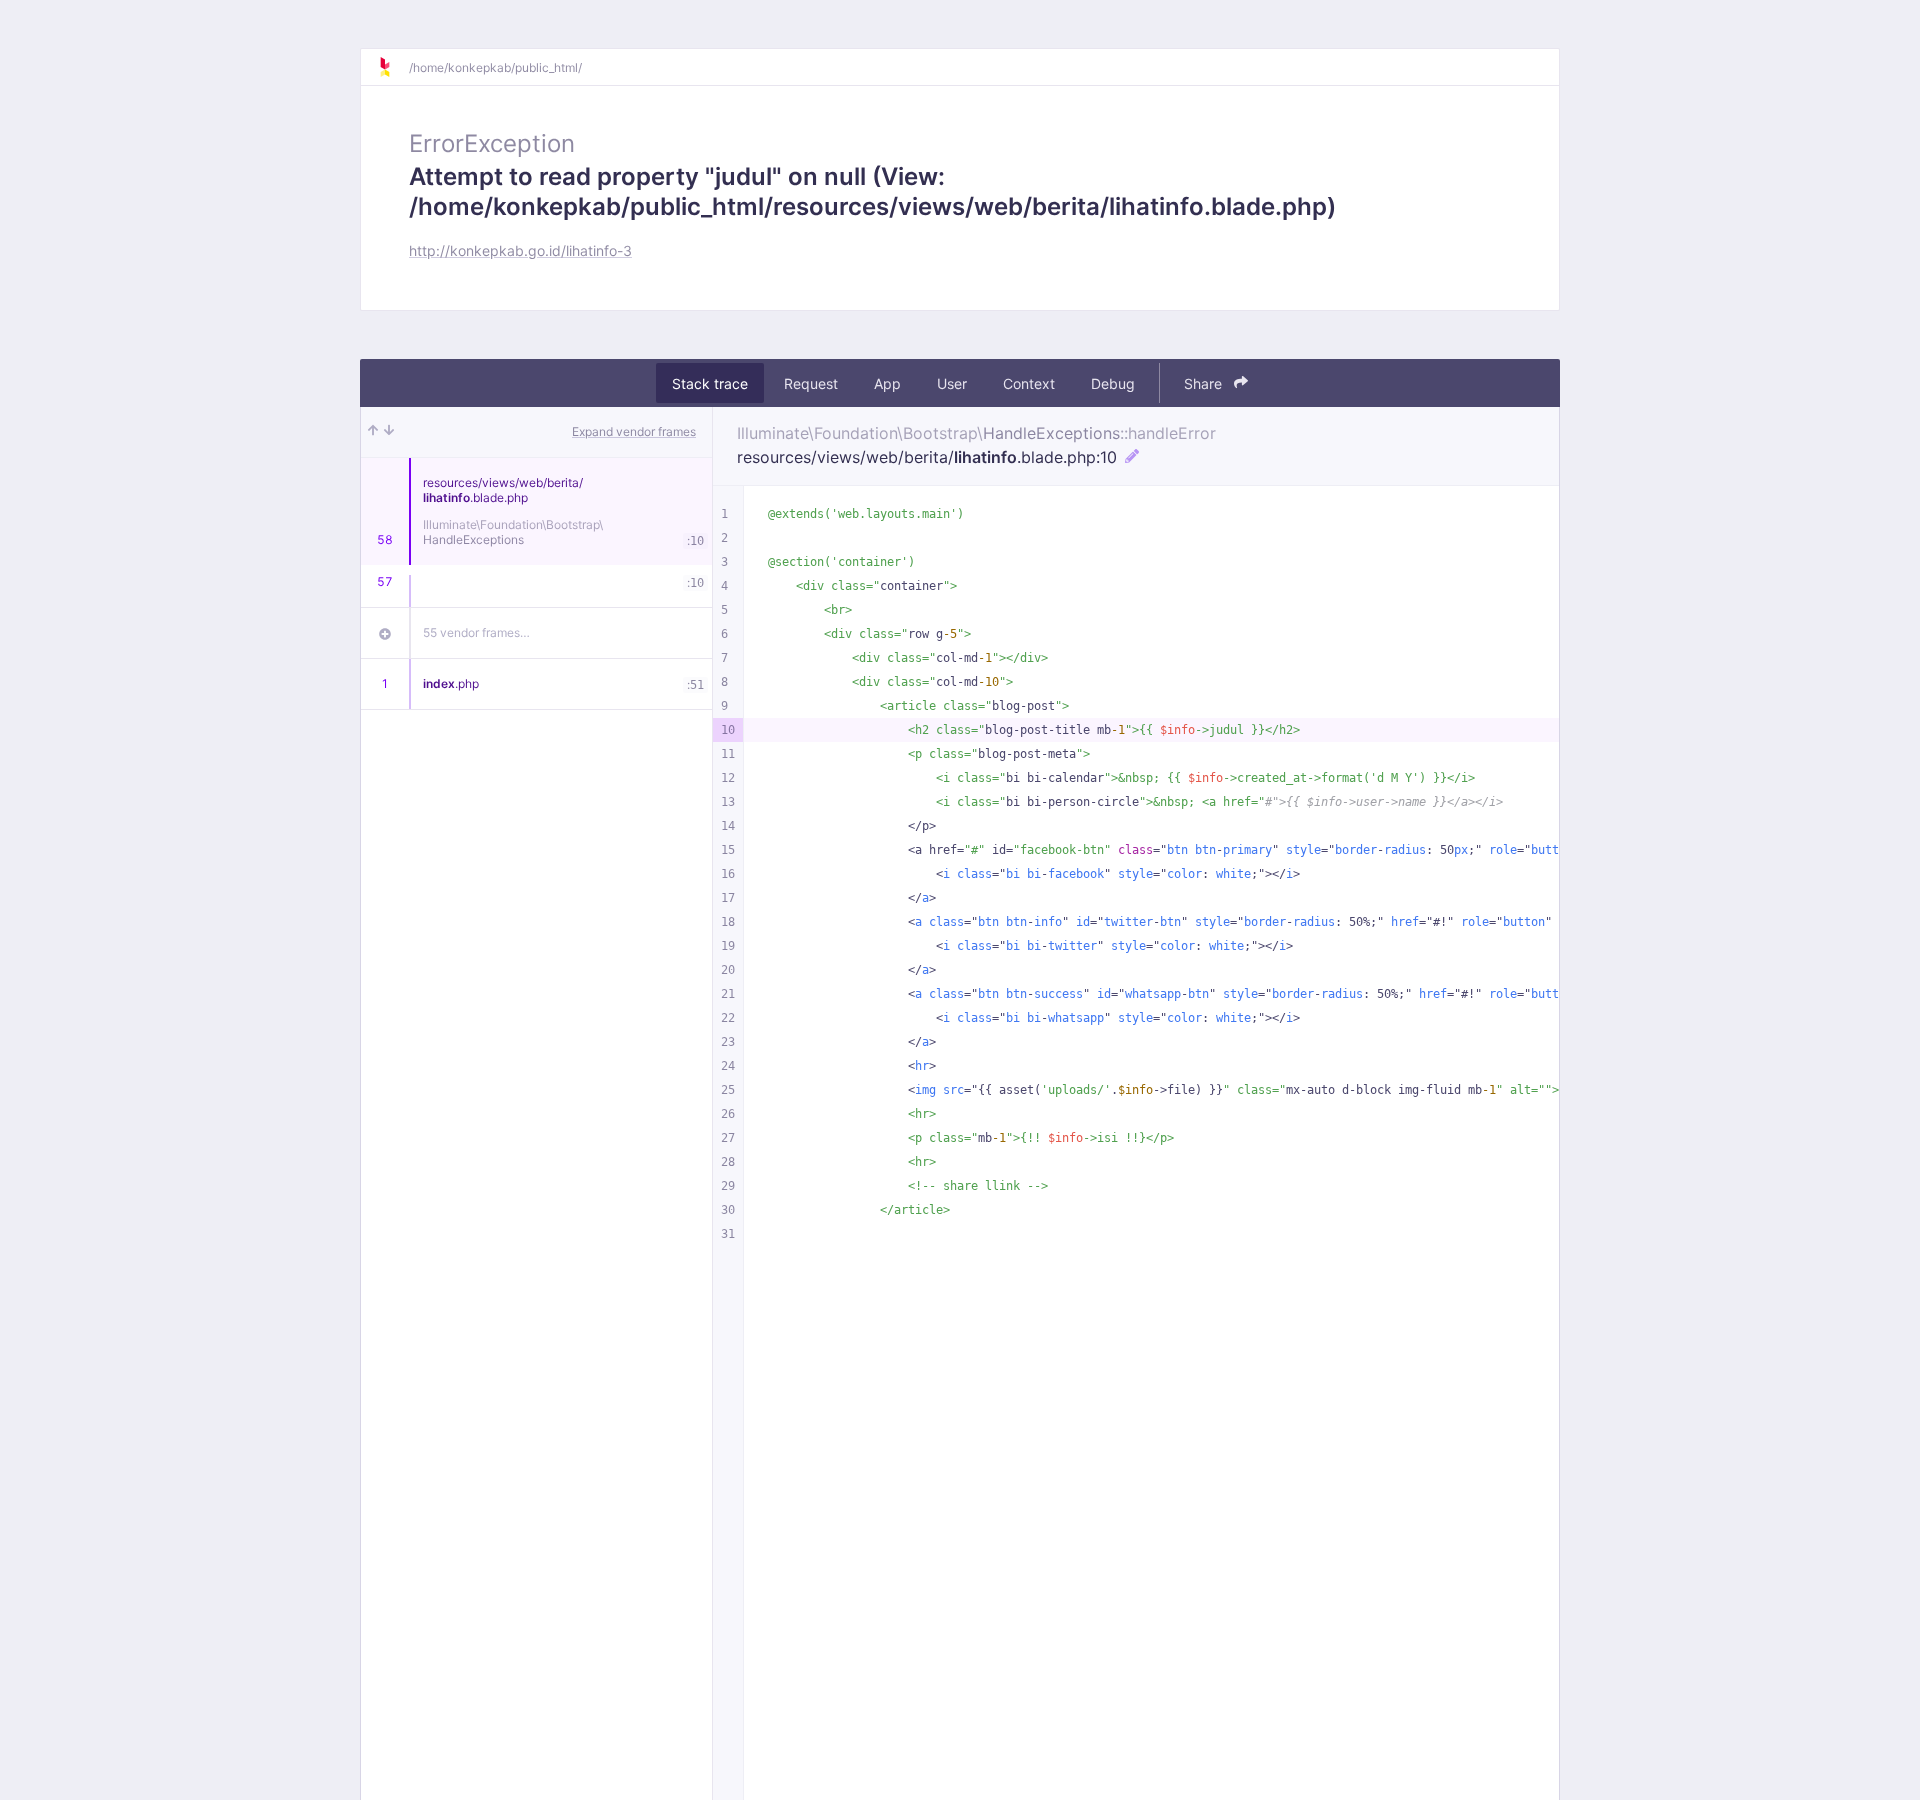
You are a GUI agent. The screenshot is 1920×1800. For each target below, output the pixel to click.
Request (811, 383)
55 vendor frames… (476, 632)
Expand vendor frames (634, 431)
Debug (1113, 383)
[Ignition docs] (393, 67)
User (952, 383)
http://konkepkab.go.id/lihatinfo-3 (520, 250)
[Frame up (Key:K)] (373, 432)
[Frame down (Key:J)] (389, 432)
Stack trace (710, 383)
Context (1029, 383)
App (887, 383)
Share (1205, 383)
